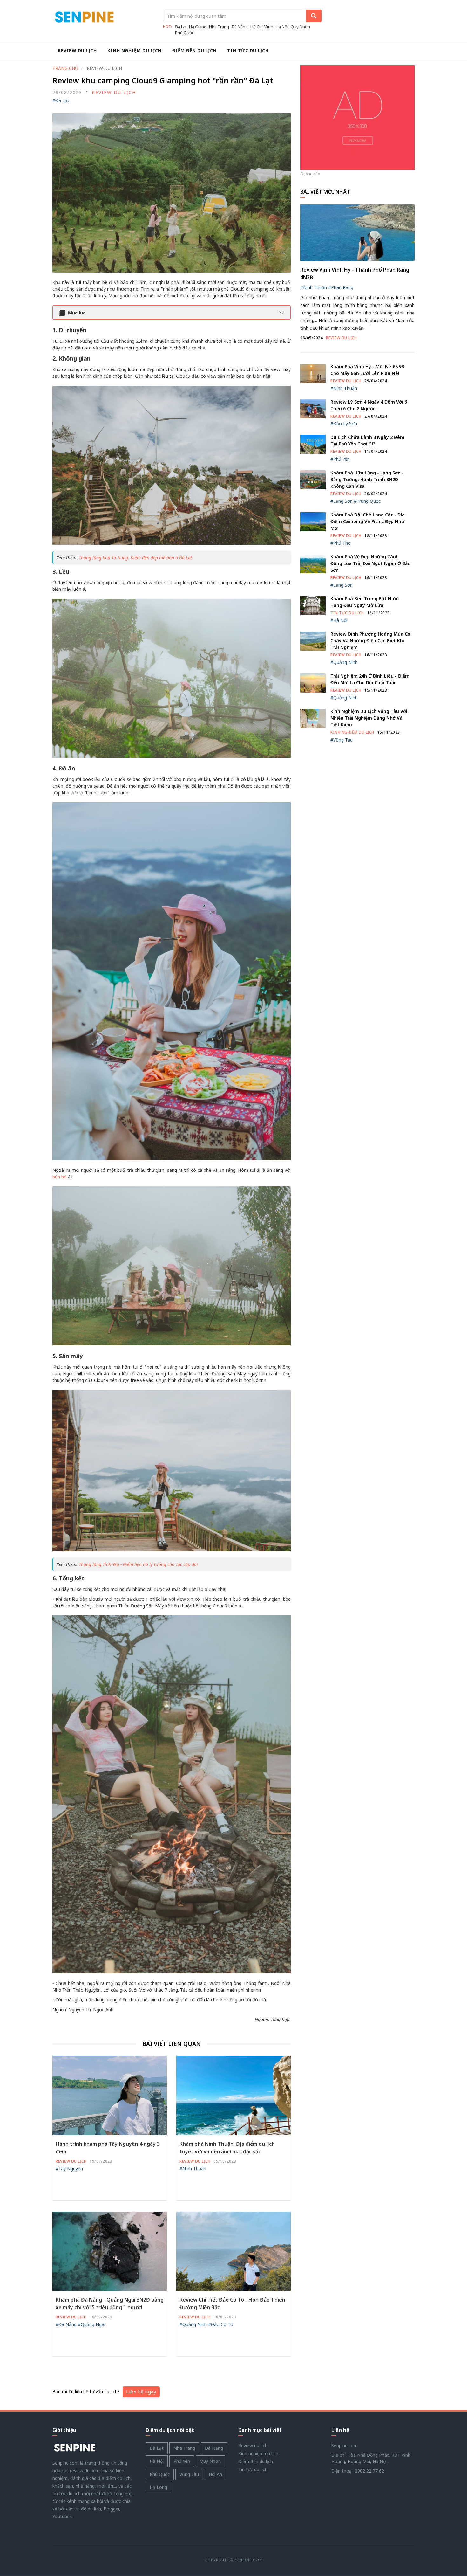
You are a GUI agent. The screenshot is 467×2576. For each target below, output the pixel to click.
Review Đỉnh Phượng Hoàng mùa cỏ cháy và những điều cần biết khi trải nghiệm (370, 641)
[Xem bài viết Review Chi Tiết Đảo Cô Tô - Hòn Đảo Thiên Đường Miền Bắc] (233, 2251)
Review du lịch (77, 50)
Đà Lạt (181, 27)
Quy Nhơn (300, 27)
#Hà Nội (339, 620)
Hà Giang (198, 27)
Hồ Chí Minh (262, 27)
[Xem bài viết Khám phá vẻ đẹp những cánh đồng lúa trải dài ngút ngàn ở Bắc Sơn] (313, 563)
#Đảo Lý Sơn (344, 423)
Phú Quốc (184, 33)
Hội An (215, 2474)
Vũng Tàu (189, 2474)
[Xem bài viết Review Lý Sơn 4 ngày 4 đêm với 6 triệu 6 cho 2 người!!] (313, 408)
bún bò (60, 1177)
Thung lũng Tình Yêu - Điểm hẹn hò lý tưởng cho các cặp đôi (138, 1564)
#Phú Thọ (340, 543)
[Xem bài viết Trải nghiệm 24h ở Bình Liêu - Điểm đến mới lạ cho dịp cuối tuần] (313, 683)
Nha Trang (219, 27)
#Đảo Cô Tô (221, 2324)
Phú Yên (182, 2461)
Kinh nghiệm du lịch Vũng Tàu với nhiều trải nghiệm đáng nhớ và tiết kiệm (369, 718)
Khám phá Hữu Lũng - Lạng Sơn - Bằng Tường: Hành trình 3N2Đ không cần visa (367, 479)
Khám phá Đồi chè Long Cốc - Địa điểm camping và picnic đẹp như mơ (368, 521)
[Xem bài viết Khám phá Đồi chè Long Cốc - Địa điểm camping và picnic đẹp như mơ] (313, 521)
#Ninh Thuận (193, 2169)
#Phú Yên (340, 459)
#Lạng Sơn (342, 501)
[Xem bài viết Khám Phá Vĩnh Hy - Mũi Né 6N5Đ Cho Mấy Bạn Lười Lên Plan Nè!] (313, 373)
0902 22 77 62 (369, 2471)
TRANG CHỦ (65, 68)
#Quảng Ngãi (91, 2324)
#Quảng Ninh (193, 2324)
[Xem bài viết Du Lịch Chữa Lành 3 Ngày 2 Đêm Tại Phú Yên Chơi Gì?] (313, 444)
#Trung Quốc (367, 501)
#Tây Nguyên (69, 2169)
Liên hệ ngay (141, 2392)
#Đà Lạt (61, 100)
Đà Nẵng (240, 27)
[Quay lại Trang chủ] (75, 2448)
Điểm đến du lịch (194, 50)
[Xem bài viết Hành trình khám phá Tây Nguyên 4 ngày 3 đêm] (110, 2095)
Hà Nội (282, 27)
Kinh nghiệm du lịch (134, 50)
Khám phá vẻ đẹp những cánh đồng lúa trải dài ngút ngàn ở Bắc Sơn (370, 563)
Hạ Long (158, 2487)
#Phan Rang (341, 287)
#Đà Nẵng (66, 2324)
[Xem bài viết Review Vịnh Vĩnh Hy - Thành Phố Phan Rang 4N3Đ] (357, 232)
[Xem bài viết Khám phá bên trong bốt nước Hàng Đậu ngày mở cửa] (313, 605)
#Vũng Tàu (342, 740)
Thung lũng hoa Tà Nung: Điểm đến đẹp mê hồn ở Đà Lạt (135, 558)
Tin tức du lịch (248, 50)
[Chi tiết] (357, 117)
